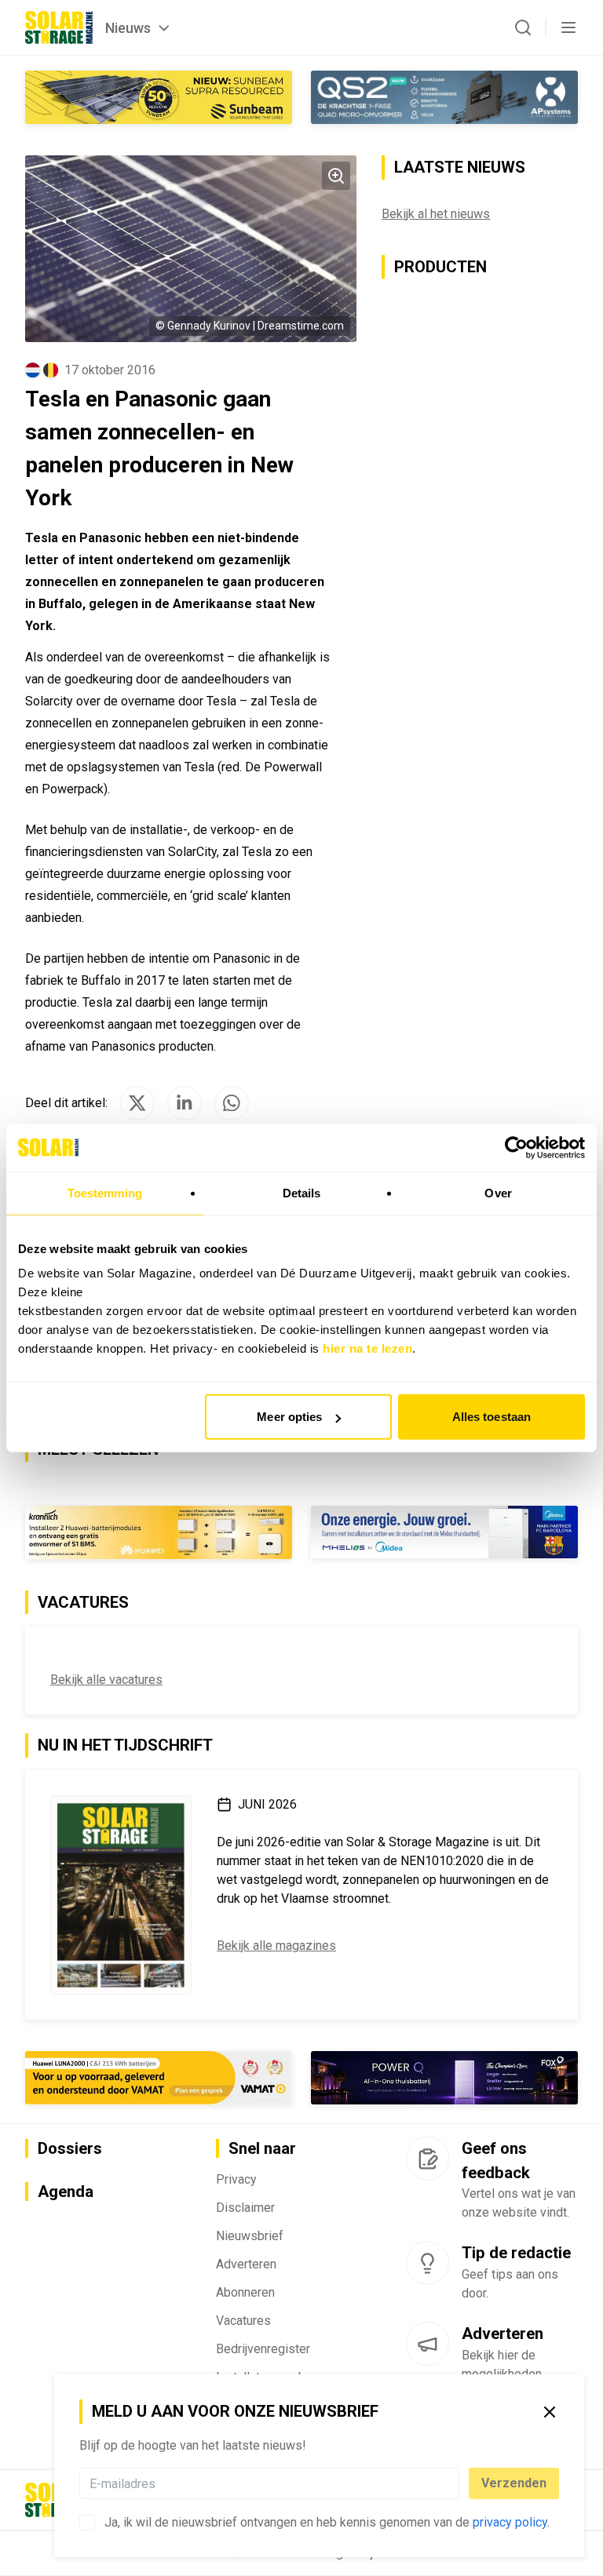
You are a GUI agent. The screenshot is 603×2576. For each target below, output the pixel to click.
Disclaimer (245, 2208)
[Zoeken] (523, 27)
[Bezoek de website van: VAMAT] (159, 2078)
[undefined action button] (455, 2483)
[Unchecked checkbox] (87, 2523)
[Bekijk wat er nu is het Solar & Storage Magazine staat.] (121, 1895)
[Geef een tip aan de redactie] (428, 2263)
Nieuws (128, 28)
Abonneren (245, 2292)
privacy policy (510, 2522)
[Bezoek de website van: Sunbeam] (159, 97)
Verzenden (514, 2483)
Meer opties (289, 1417)
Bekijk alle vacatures (106, 1680)
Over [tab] (498, 1192)
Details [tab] (302, 1192)
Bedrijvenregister (263, 2349)
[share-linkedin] (185, 1103)
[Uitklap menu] (568, 27)
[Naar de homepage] (59, 27)
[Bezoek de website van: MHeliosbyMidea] (444, 1532)
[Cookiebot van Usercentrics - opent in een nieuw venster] (516, 1147)
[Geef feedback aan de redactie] (428, 2159)
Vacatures (243, 2321)
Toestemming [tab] (105, 1192)
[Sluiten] (550, 2412)
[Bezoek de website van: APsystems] (444, 97)
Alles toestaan (492, 1417)
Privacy (236, 2179)
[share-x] (137, 1103)
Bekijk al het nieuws (436, 214)
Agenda (66, 2192)
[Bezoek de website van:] (444, 2078)
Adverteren (246, 2264)
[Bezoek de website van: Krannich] (159, 1532)
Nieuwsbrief (250, 2236)
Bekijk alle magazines (276, 1946)
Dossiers (70, 2148)
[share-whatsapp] (232, 1103)
